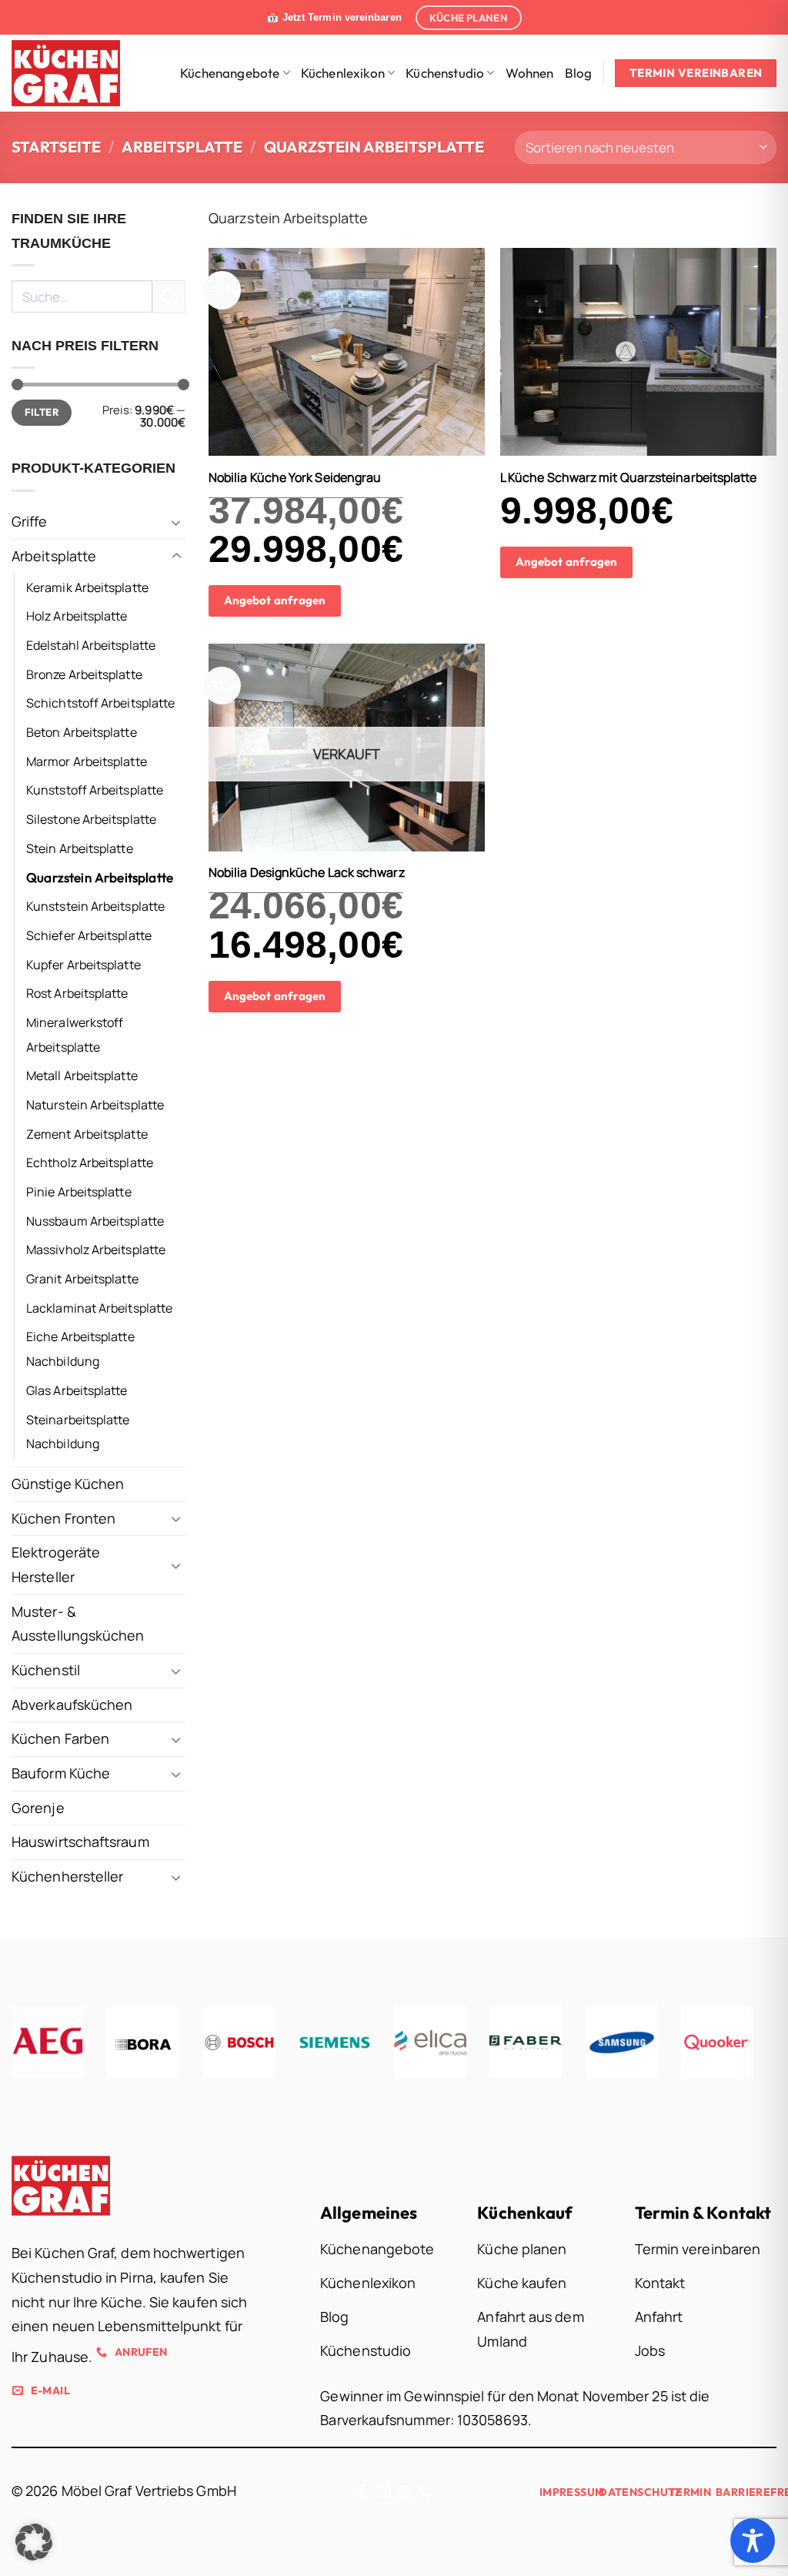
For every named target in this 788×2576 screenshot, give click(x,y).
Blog (579, 73)
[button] (34, 2542)
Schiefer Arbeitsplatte (89, 935)
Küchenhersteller (67, 1876)
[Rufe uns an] (426, 2492)
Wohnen (530, 73)
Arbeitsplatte (182, 147)
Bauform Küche (61, 1773)
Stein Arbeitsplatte (80, 848)
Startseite (56, 147)
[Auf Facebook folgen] (362, 2492)
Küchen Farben (60, 1738)
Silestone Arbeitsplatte (91, 819)
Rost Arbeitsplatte (77, 993)
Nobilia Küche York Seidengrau (295, 478)
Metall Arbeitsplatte (82, 1076)
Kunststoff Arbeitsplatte (95, 790)
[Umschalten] (176, 522)
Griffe (30, 521)
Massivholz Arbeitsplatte (96, 1250)
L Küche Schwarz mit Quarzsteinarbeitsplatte (629, 478)
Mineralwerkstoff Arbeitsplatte (75, 1035)
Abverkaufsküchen (72, 1705)
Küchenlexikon (343, 73)
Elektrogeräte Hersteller (56, 1564)
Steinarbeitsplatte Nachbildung (78, 1431)
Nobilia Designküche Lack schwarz (307, 873)
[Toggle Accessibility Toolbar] (753, 2541)
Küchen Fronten (63, 1517)
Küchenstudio (445, 73)
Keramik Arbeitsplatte (87, 587)
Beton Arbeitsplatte (82, 732)
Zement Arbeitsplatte (87, 1133)
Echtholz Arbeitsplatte (90, 1163)
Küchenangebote (230, 73)
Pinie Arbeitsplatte (79, 1192)
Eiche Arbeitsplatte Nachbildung (80, 1349)
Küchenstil (46, 1670)
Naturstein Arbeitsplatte (95, 1105)
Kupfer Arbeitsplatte (83, 964)
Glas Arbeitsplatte (77, 1390)
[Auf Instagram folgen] (383, 2492)
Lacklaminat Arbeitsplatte (99, 1308)
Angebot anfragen (275, 600)
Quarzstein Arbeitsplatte (100, 877)
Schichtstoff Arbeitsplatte (100, 703)
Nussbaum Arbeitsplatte (95, 1221)
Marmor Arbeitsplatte (87, 761)
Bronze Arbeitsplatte (84, 674)
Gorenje (38, 1808)
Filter (42, 412)
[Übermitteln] (169, 296)
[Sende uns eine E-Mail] (404, 2492)
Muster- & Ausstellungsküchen (78, 1623)
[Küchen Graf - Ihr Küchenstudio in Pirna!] (77, 73)
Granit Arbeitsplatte (82, 1279)
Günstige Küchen (68, 1484)
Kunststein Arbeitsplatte (95, 906)
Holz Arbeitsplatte (77, 616)
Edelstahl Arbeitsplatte (91, 645)
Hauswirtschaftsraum (80, 1842)
